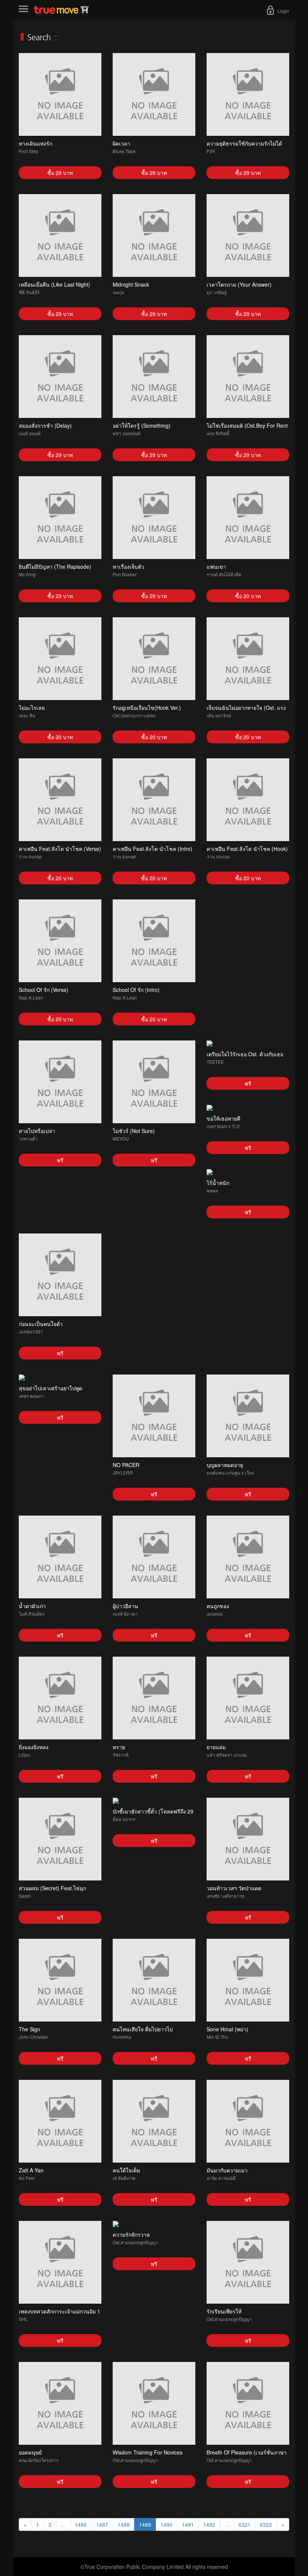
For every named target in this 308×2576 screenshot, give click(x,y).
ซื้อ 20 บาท (248, 596)
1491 (188, 2524)
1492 (209, 2524)
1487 (102, 2524)
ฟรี (60, 1160)
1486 (81, 2524)
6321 (245, 2524)
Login (283, 11)
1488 (124, 2524)
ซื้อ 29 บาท (60, 173)
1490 (166, 2524)
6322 (266, 2524)
